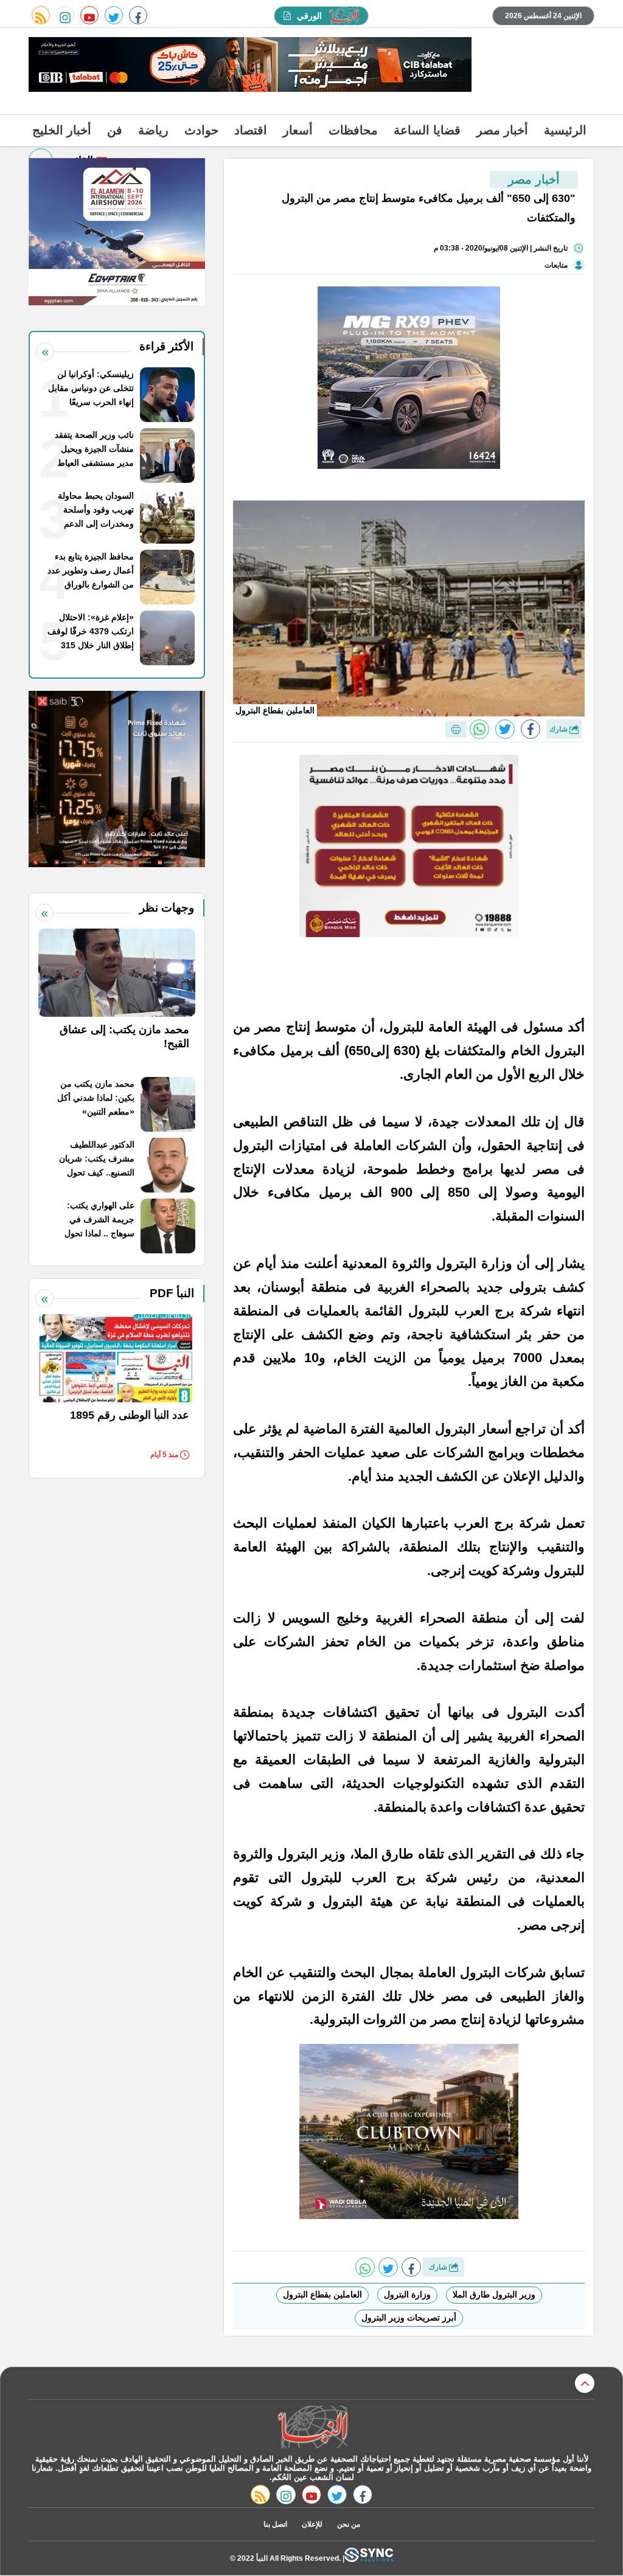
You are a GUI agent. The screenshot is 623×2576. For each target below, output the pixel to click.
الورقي (309, 16)
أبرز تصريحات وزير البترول (409, 2318)
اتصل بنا (275, 2524)
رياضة (153, 130)
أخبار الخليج (62, 130)
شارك (559, 729)
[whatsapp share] (479, 729)
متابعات (556, 265)
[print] (456, 729)
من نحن (349, 2524)
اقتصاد (251, 130)
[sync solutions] (369, 2558)
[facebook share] (531, 729)
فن (115, 130)
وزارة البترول (407, 2294)
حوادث (201, 130)
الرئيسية (565, 130)
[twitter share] (505, 729)
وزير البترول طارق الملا (494, 2294)
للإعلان (312, 2524)
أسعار (298, 130)
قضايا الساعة (427, 130)
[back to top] (585, 2383)
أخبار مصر (502, 130)
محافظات (353, 130)
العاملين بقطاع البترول (322, 2294)
